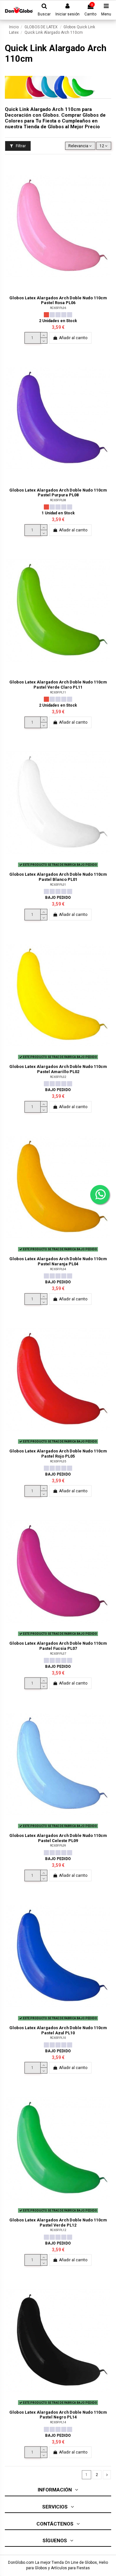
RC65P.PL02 (58, 1077)
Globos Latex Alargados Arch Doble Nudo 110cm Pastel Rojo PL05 (58, 1453)
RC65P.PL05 (58, 1461)
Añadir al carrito (73, 338)
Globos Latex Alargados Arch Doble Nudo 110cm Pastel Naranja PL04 (58, 1261)
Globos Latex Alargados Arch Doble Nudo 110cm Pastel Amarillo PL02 (58, 1069)
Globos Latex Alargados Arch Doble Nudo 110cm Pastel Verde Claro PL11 (58, 684)
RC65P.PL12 (58, 2230)
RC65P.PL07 (58, 1654)
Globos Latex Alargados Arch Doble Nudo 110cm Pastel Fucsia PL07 (58, 1646)
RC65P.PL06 (58, 308)
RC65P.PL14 (58, 2422)
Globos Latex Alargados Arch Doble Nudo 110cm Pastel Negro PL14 (58, 2415)
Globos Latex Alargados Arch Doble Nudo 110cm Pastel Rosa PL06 (58, 300)
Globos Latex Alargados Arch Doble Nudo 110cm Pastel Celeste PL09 (58, 1838)
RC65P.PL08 (58, 500)
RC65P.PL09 (58, 1845)
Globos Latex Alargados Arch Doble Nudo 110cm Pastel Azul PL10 (58, 2030)
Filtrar (20, 146)
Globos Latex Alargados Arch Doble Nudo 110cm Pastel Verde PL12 (58, 2222)
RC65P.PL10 (58, 2038)
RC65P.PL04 (58, 1269)
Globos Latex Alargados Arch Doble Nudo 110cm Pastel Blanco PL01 (58, 877)
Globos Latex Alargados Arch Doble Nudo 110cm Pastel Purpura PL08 (58, 493)
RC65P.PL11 (58, 692)
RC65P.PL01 (58, 885)
